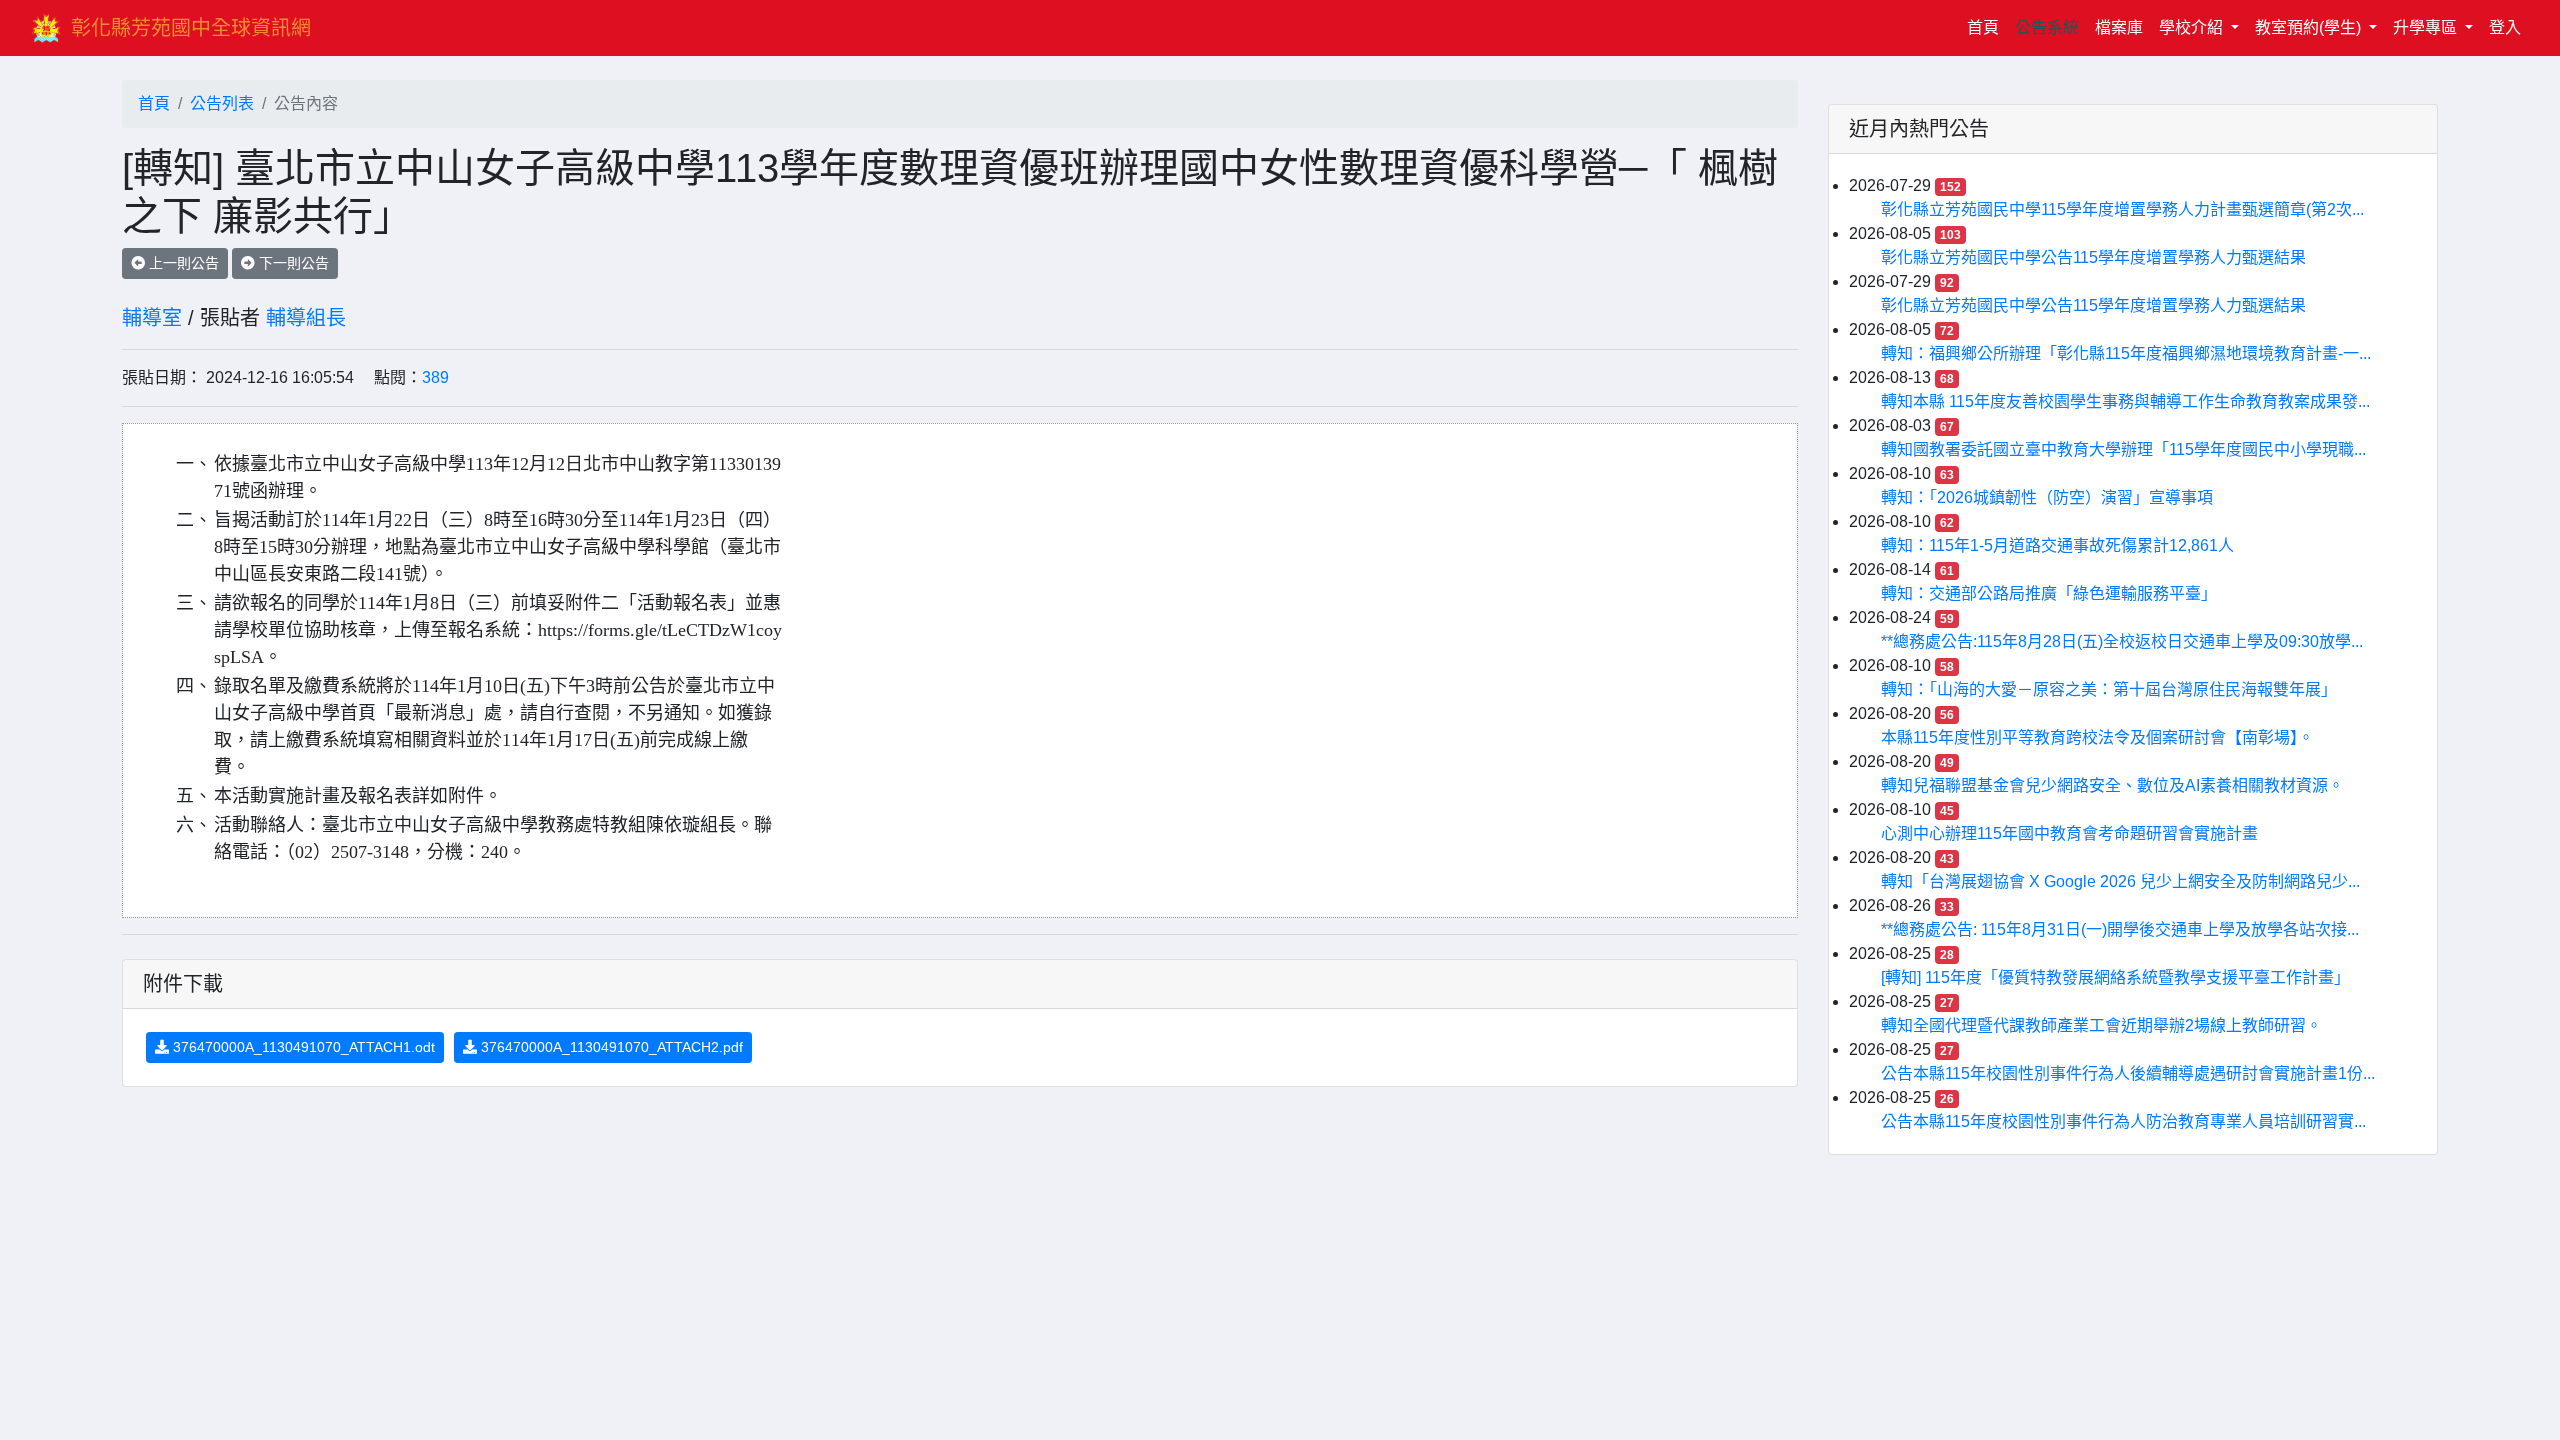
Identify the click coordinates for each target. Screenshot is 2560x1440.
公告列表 (222, 103)
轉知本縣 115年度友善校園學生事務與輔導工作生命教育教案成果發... (2125, 401)
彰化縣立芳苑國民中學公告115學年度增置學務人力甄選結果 (2093, 257)
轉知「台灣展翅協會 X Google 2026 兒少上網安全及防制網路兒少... (2120, 881)
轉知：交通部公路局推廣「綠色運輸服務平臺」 (2049, 593)
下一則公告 (292, 263)
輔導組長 (306, 318)
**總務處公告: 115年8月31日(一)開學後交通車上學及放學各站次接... (2120, 929)
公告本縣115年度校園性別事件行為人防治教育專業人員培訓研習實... (2123, 1121)
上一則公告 (182, 263)
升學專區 (2427, 27)
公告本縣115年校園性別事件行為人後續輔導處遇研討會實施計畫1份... (2128, 1073)
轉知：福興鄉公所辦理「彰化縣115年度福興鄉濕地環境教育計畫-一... (2126, 353)
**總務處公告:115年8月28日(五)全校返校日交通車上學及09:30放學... (2122, 641)
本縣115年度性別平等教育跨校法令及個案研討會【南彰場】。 (2097, 737)
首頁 (1987, 27)
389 (435, 377)
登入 (2505, 27)
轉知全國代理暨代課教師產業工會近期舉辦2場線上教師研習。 (2101, 1025)
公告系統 (2047, 27)
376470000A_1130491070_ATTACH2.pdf (610, 1047)
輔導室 (152, 318)
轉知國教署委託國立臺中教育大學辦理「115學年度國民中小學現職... (2123, 449)
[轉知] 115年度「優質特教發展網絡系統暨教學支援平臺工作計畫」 (2115, 977)
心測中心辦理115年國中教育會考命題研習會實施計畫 (2069, 833)
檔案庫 (2119, 27)
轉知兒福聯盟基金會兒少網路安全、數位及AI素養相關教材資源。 (2112, 785)
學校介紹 (2193, 27)
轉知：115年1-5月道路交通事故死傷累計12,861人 (2057, 545)
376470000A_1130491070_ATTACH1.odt (302, 1047)
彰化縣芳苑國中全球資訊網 (191, 28)
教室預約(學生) (2310, 27)
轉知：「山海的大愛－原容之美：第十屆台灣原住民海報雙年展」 (2109, 689)
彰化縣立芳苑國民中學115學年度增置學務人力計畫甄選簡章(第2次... (2122, 209)
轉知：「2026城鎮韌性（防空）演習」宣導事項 (2047, 497)
